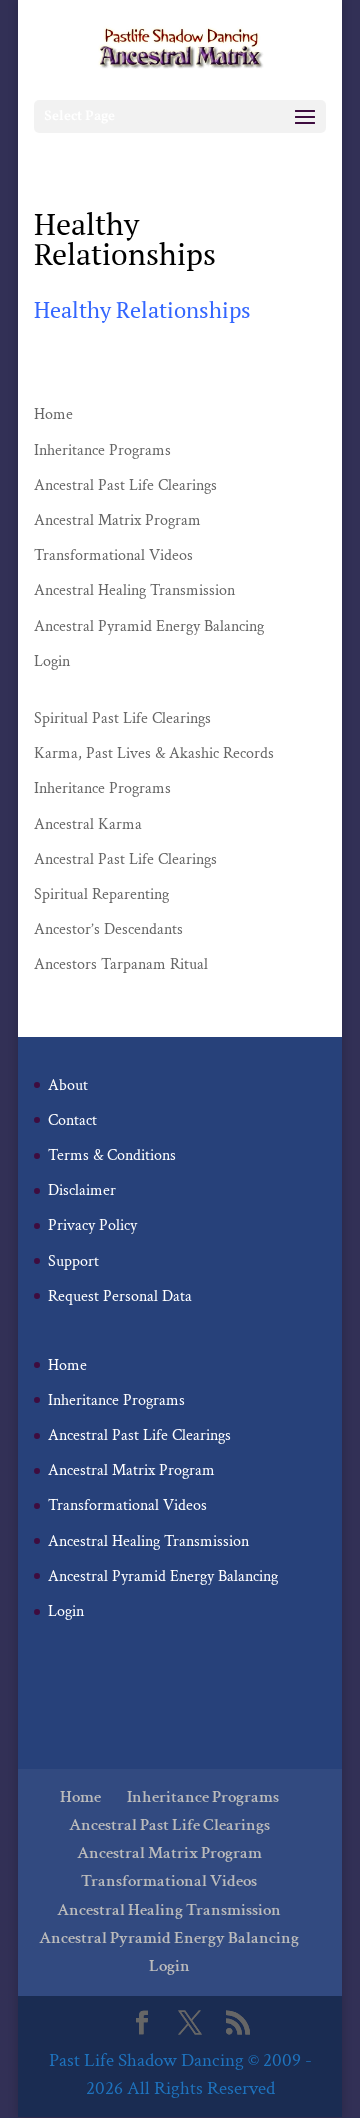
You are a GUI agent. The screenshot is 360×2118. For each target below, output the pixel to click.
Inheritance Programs (102, 450)
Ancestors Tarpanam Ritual (121, 964)
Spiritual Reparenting (101, 894)
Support (73, 1261)
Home (53, 414)
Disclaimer (82, 1190)
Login (52, 661)
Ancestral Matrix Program (117, 520)
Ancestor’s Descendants (108, 929)
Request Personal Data (120, 1296)
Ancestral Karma (88, 824)
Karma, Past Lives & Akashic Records (154, 753)
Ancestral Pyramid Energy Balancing (149, 626)
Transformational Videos (113, 555)
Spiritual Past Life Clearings (122, 718)
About (68, 1085)
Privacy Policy (92, 1225)
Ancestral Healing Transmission (134, 590)
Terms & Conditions (112, 1155)
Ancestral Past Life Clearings (125, 485)
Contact (72, 1120)
